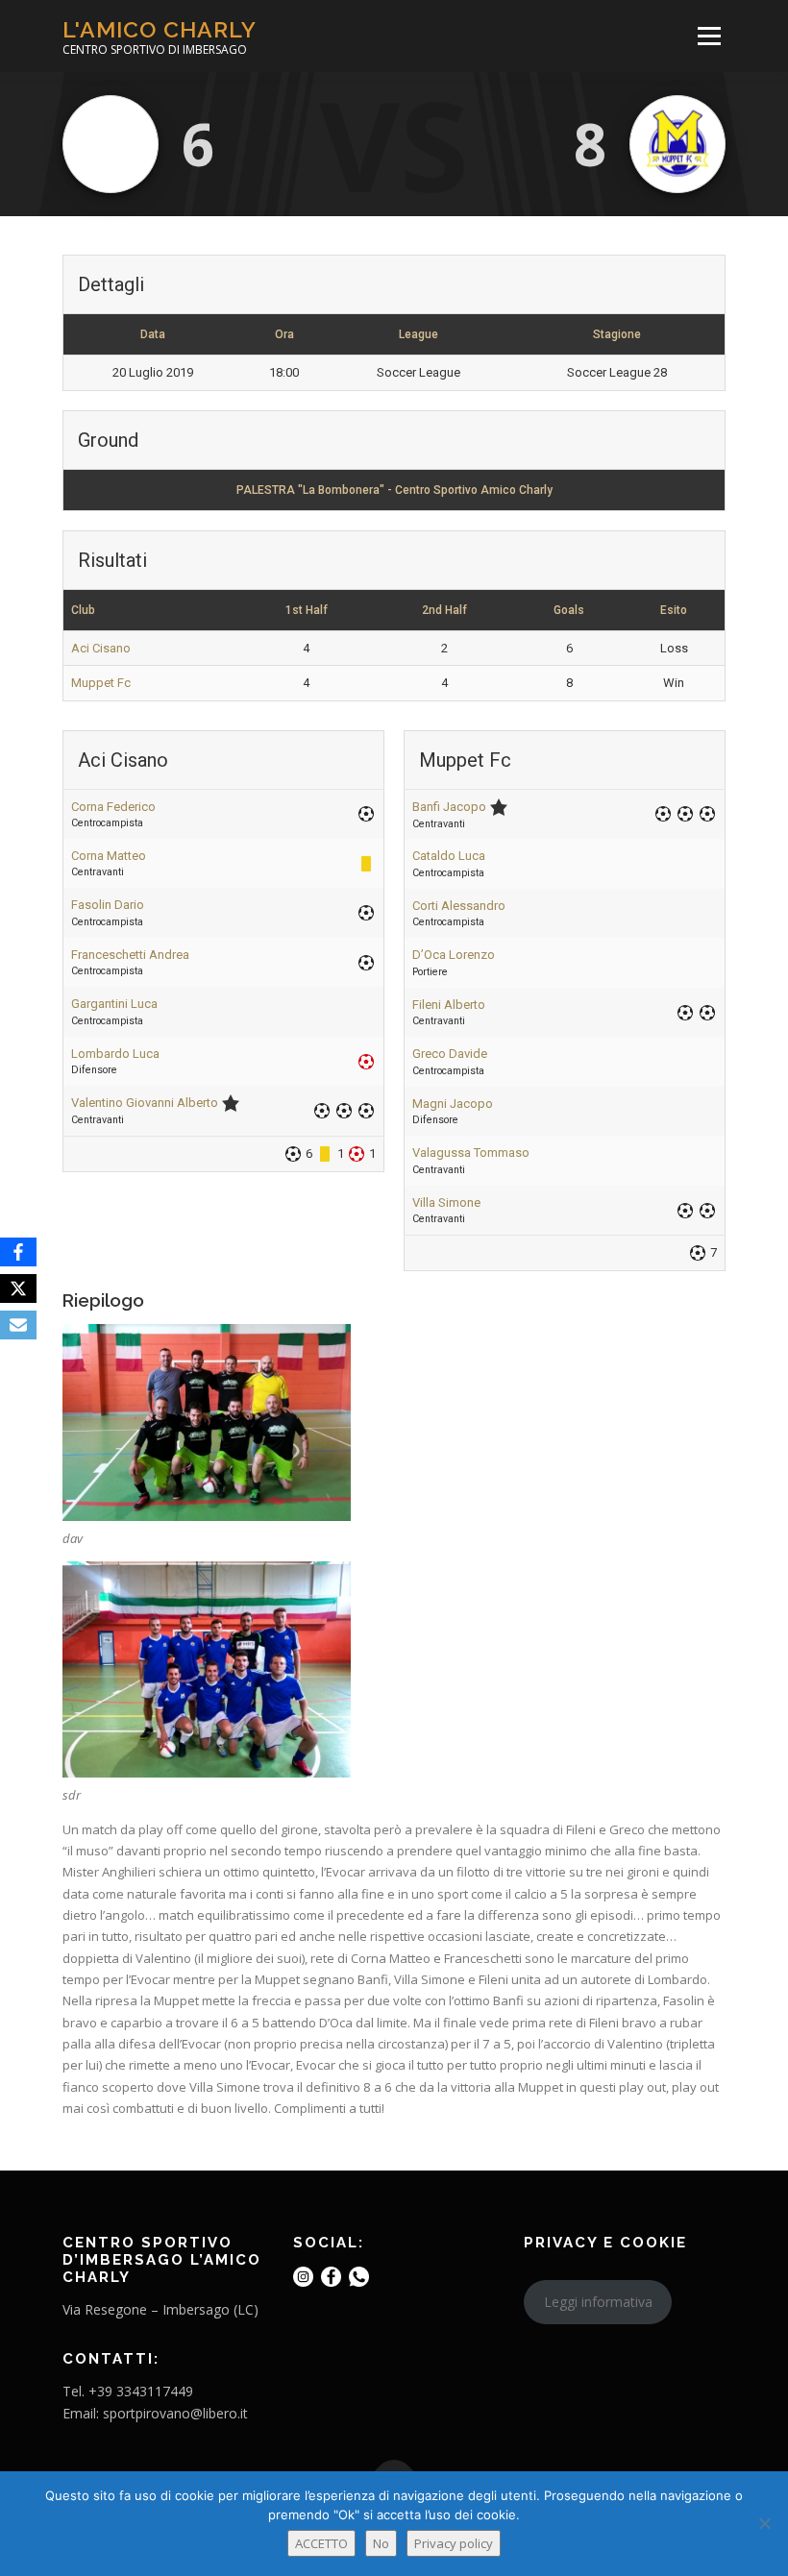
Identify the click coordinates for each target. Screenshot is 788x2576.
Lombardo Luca (115, 1054)
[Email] (18, 1325)
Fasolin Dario (108, 905)
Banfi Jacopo (449, 807)
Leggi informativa (598, 2302)
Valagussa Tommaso (471, 1153)
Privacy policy (454, 2543)
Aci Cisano (101, 648)
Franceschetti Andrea (130, 955)
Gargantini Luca (114, 1004)
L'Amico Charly (160, 29)
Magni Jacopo (453, 1104)
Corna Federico (113, 807)
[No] (764, 2523)
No (381, 2543)
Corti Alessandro (459, 906)
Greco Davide (450, 1054)
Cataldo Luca (449, 856)
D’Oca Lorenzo (454, 955)
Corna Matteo (109, 856)
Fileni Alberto (449, 1005)
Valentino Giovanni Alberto (145, 1103)
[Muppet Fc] (677, 144)
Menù (709, 36)
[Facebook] (18, 1252)
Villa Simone (446, 1202)
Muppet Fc (101, 683)
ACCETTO (321, 2543)
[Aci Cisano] (111, 144)
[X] (18, 1288)
